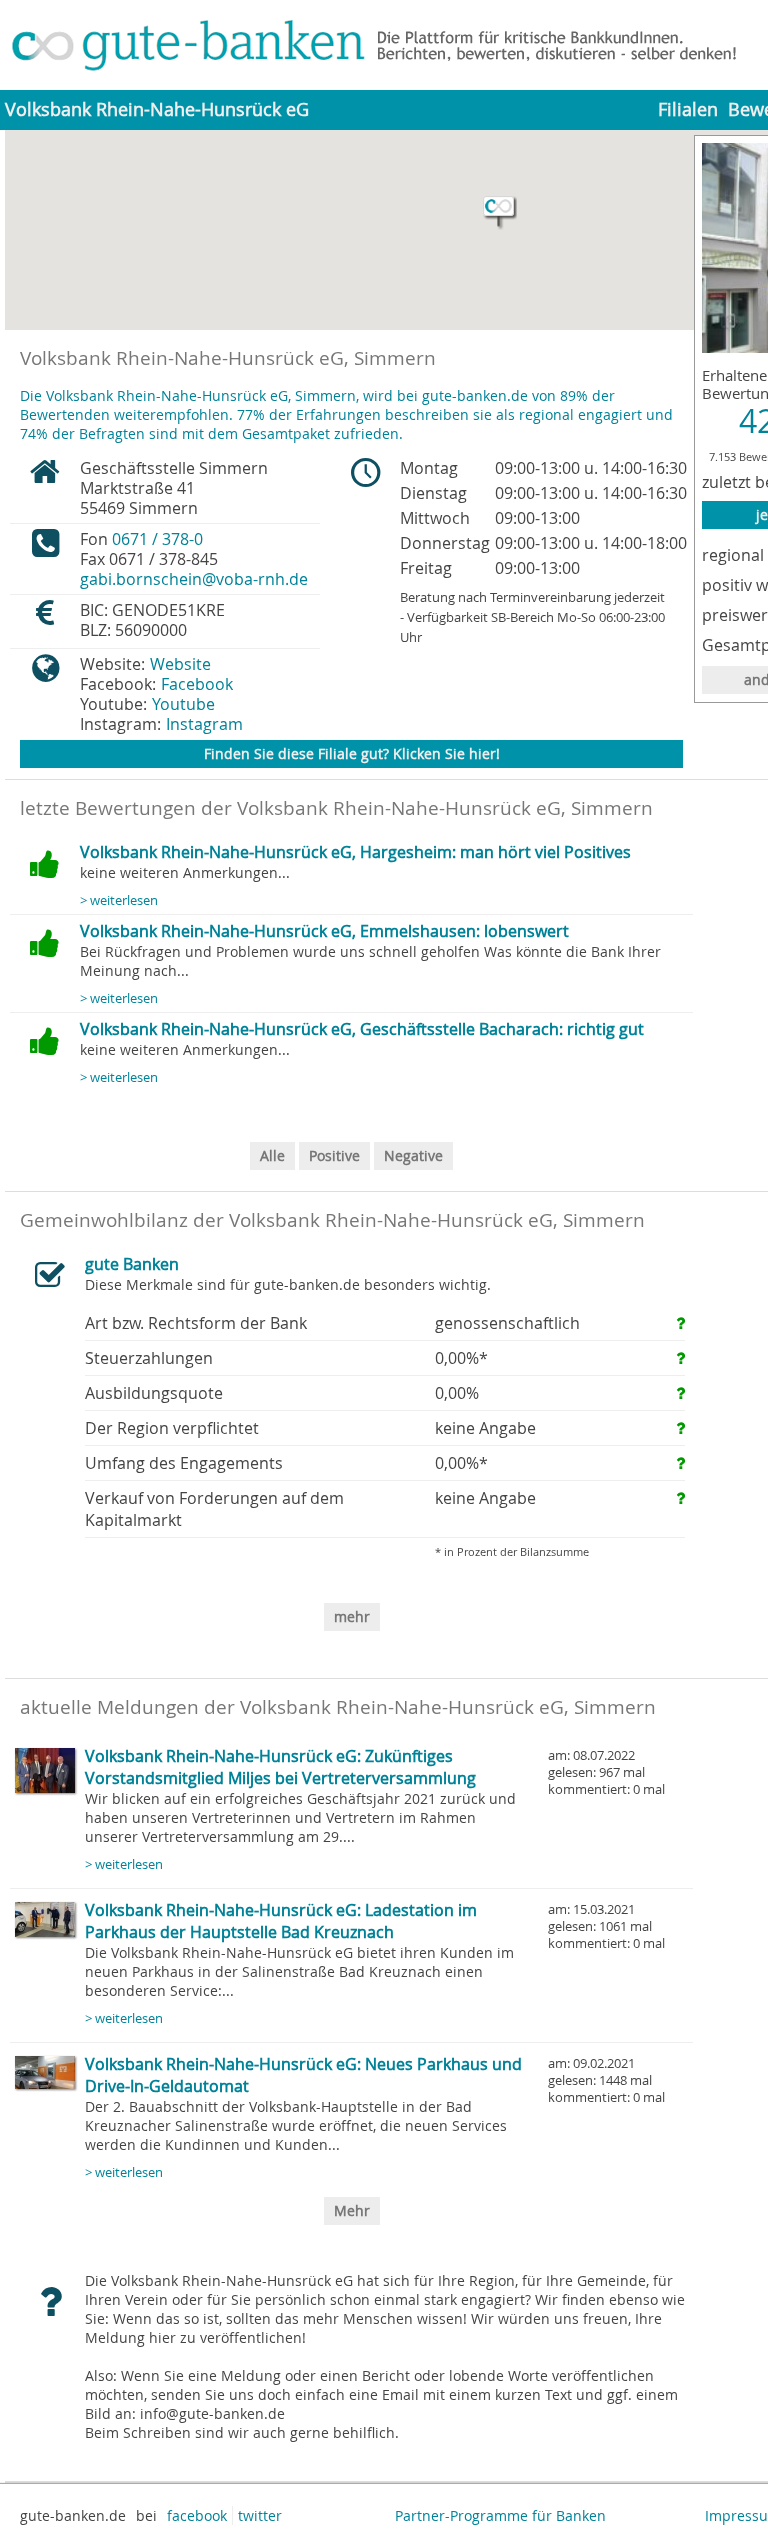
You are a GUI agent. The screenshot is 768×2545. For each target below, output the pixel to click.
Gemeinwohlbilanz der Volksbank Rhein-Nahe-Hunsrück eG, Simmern (332, 1220)
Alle (272, 1155)
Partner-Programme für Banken (500, 2515)
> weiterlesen (119, 900)
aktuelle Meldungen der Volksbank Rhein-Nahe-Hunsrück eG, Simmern (338, 1707)
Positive (334, 1155)
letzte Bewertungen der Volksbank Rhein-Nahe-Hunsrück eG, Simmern (336, 808)
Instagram (204, 724)
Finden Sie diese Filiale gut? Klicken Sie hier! (352, 753)
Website (180, 664)
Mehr (352, 2210)
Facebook (197, 684)
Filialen (688, 109)
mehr (352, 1616)
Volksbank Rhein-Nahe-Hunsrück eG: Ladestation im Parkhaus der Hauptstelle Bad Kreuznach (281, 1921)
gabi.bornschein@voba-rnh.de (194, 579)
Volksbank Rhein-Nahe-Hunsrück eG (157, 109)
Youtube (183, 704)
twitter (260, 2515)
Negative (413, 1155)
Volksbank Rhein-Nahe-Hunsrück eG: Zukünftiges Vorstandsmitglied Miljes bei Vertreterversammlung (280, 1767)
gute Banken (132, 1264)
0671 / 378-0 (157, 539)
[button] (500, 213)
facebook (197, 2515)
